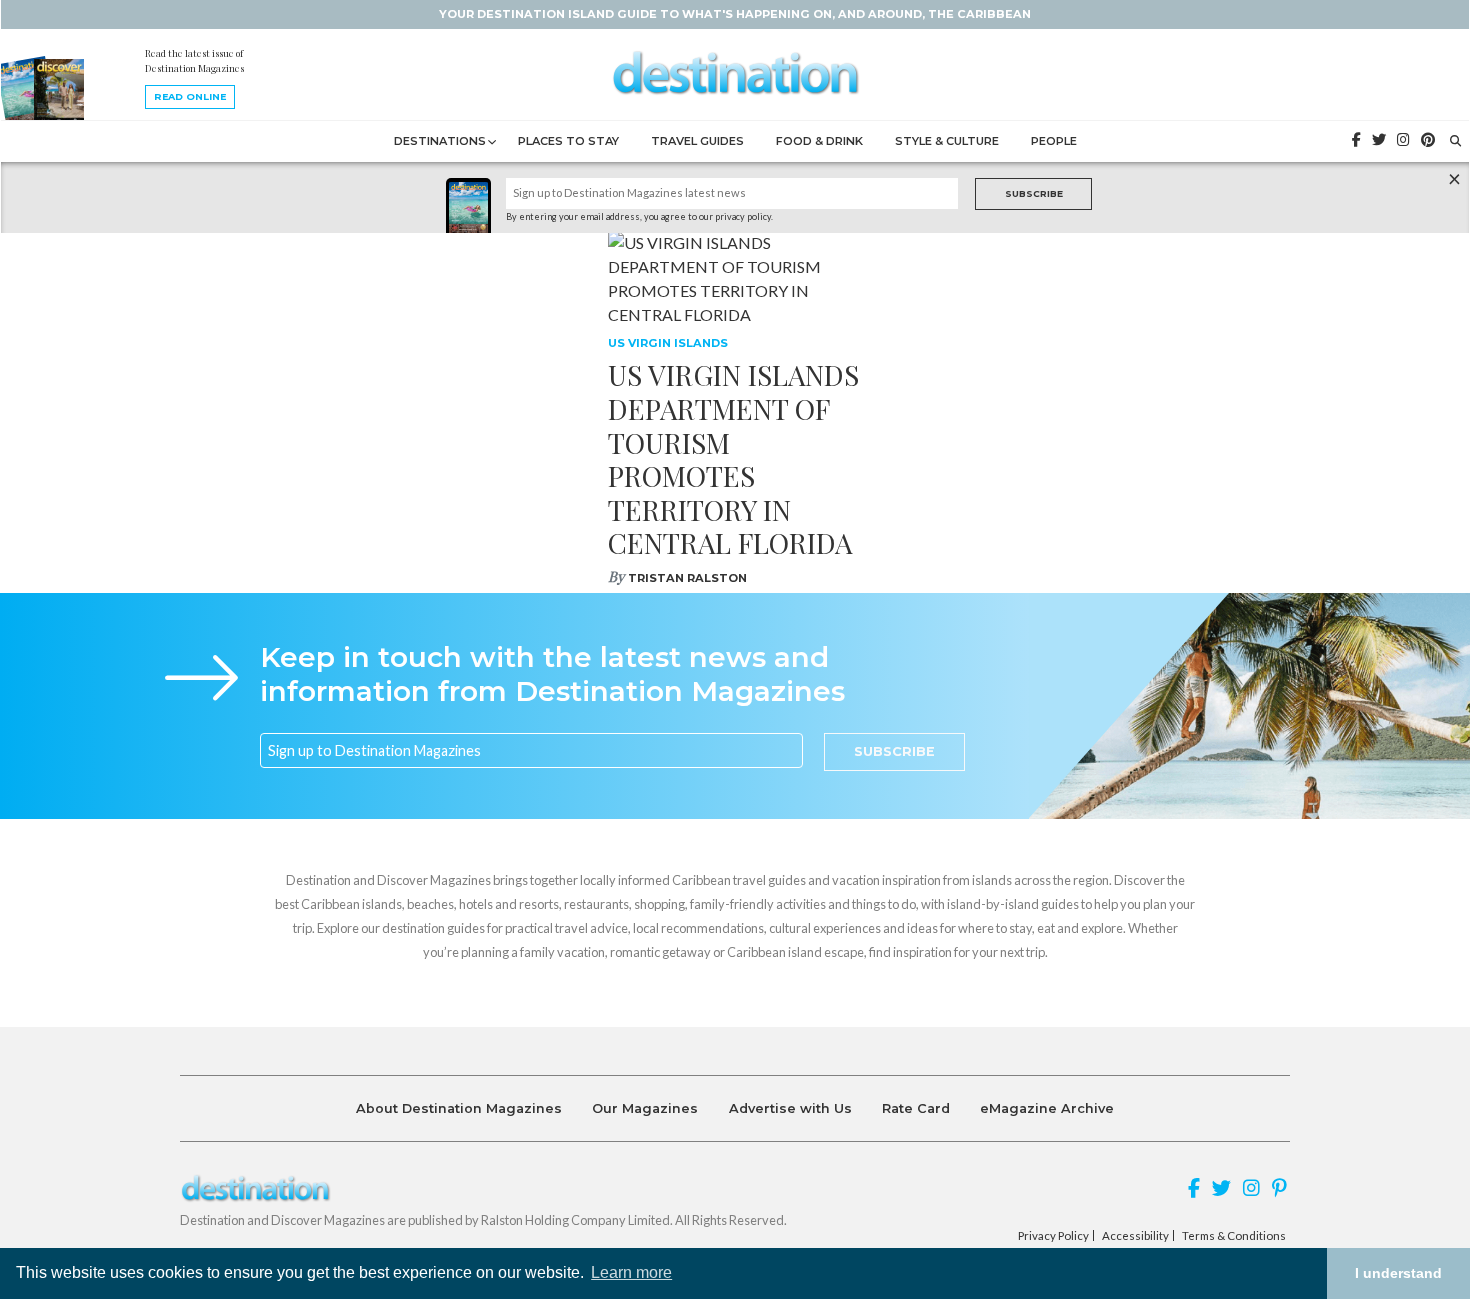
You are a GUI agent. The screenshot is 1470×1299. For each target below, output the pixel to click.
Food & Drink (819, 141)
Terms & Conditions (1234, 1236)
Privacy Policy (1053, 1236)
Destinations (440, 141)
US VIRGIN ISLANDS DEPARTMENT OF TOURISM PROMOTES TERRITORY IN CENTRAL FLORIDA (733, 458)
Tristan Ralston (687, 578)
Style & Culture (947, 141)
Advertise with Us (790, 1108)
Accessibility (1135, 1236)
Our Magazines (645, 1108)
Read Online (190, 96)
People (1054, 141)
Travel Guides (697, 141)
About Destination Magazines (459, 1108)
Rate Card (916, 1108)
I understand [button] (1398, 1273)
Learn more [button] (631, 1272)
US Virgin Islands (668, 343)
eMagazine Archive (1047, 1108)
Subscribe (1034, 193)
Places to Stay (568, 141)
